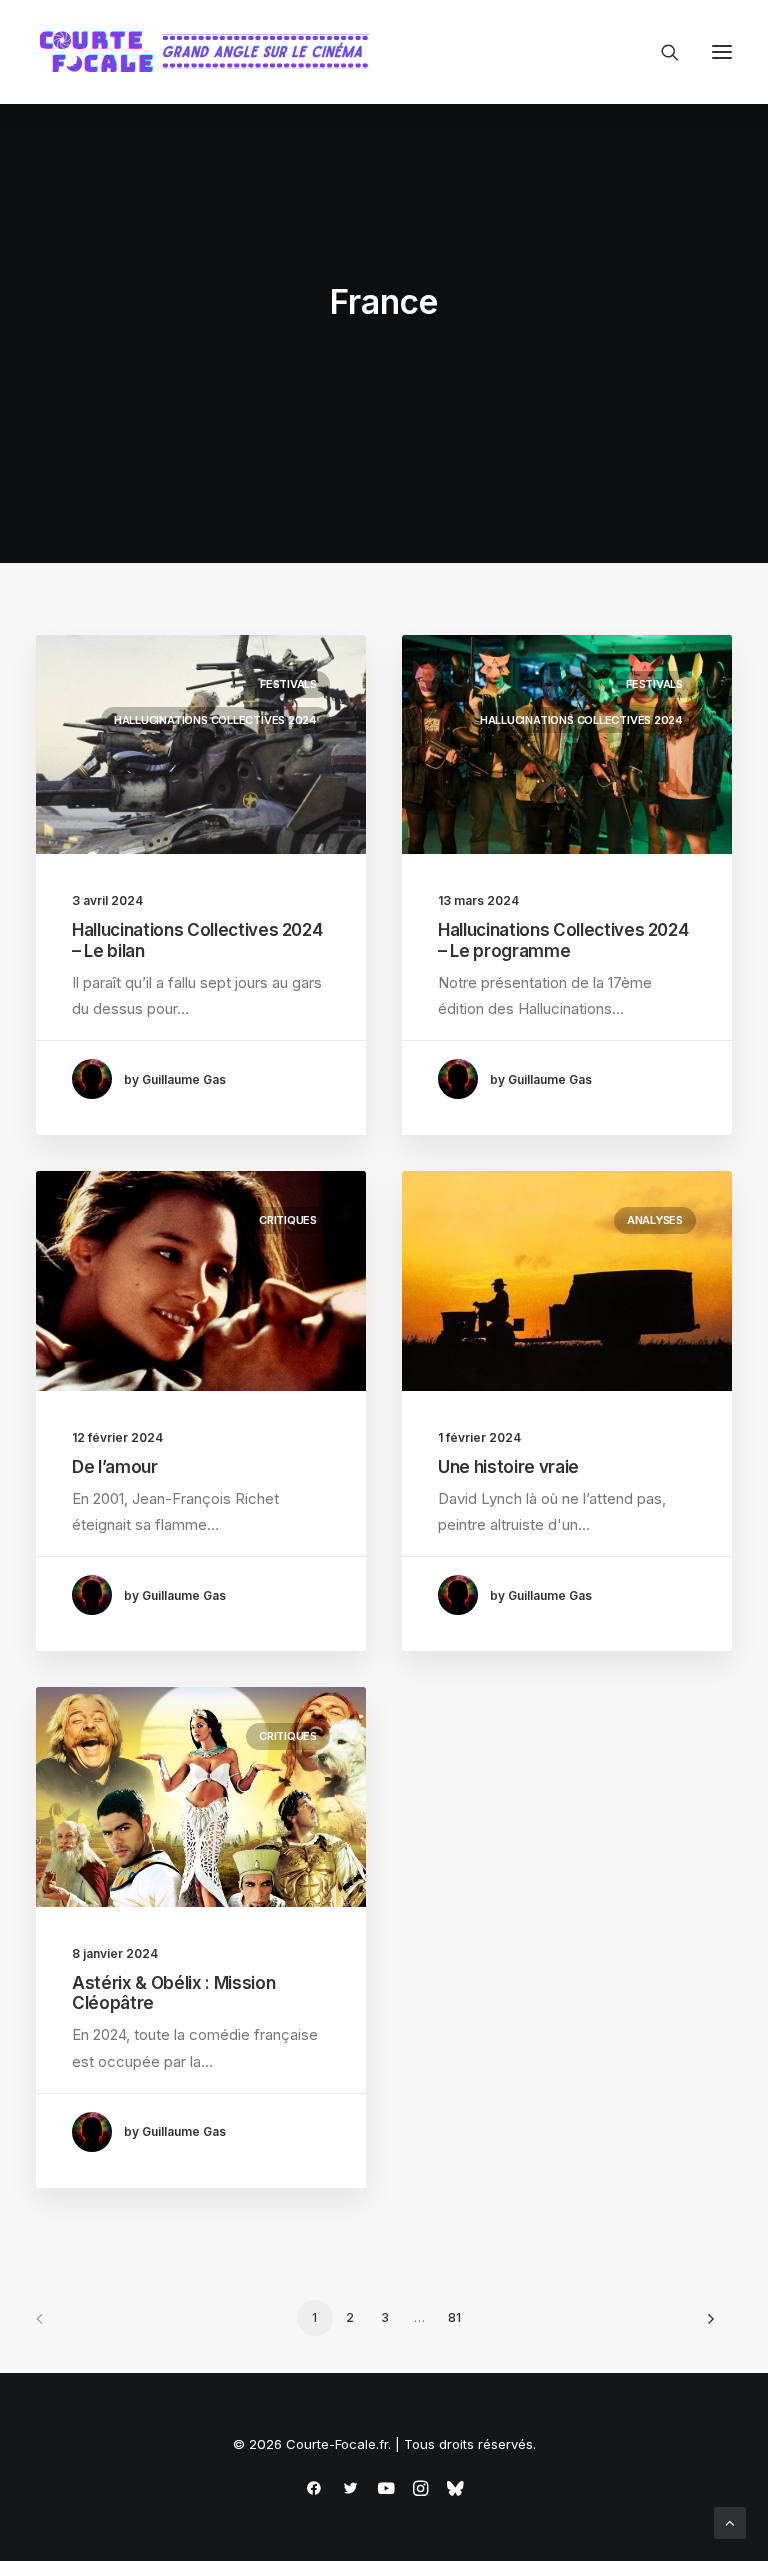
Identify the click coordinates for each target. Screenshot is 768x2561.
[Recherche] (661, 52)
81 (454, 2317)
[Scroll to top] (730, 2521)
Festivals (288, 684)
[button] (722, 52)
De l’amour (115, 1467)
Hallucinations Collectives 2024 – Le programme (563, 940)
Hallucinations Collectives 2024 (215, 720)
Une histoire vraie (508, 1467)
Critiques (288, 1220)
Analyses (655, 1220)
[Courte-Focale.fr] (211, 52)
